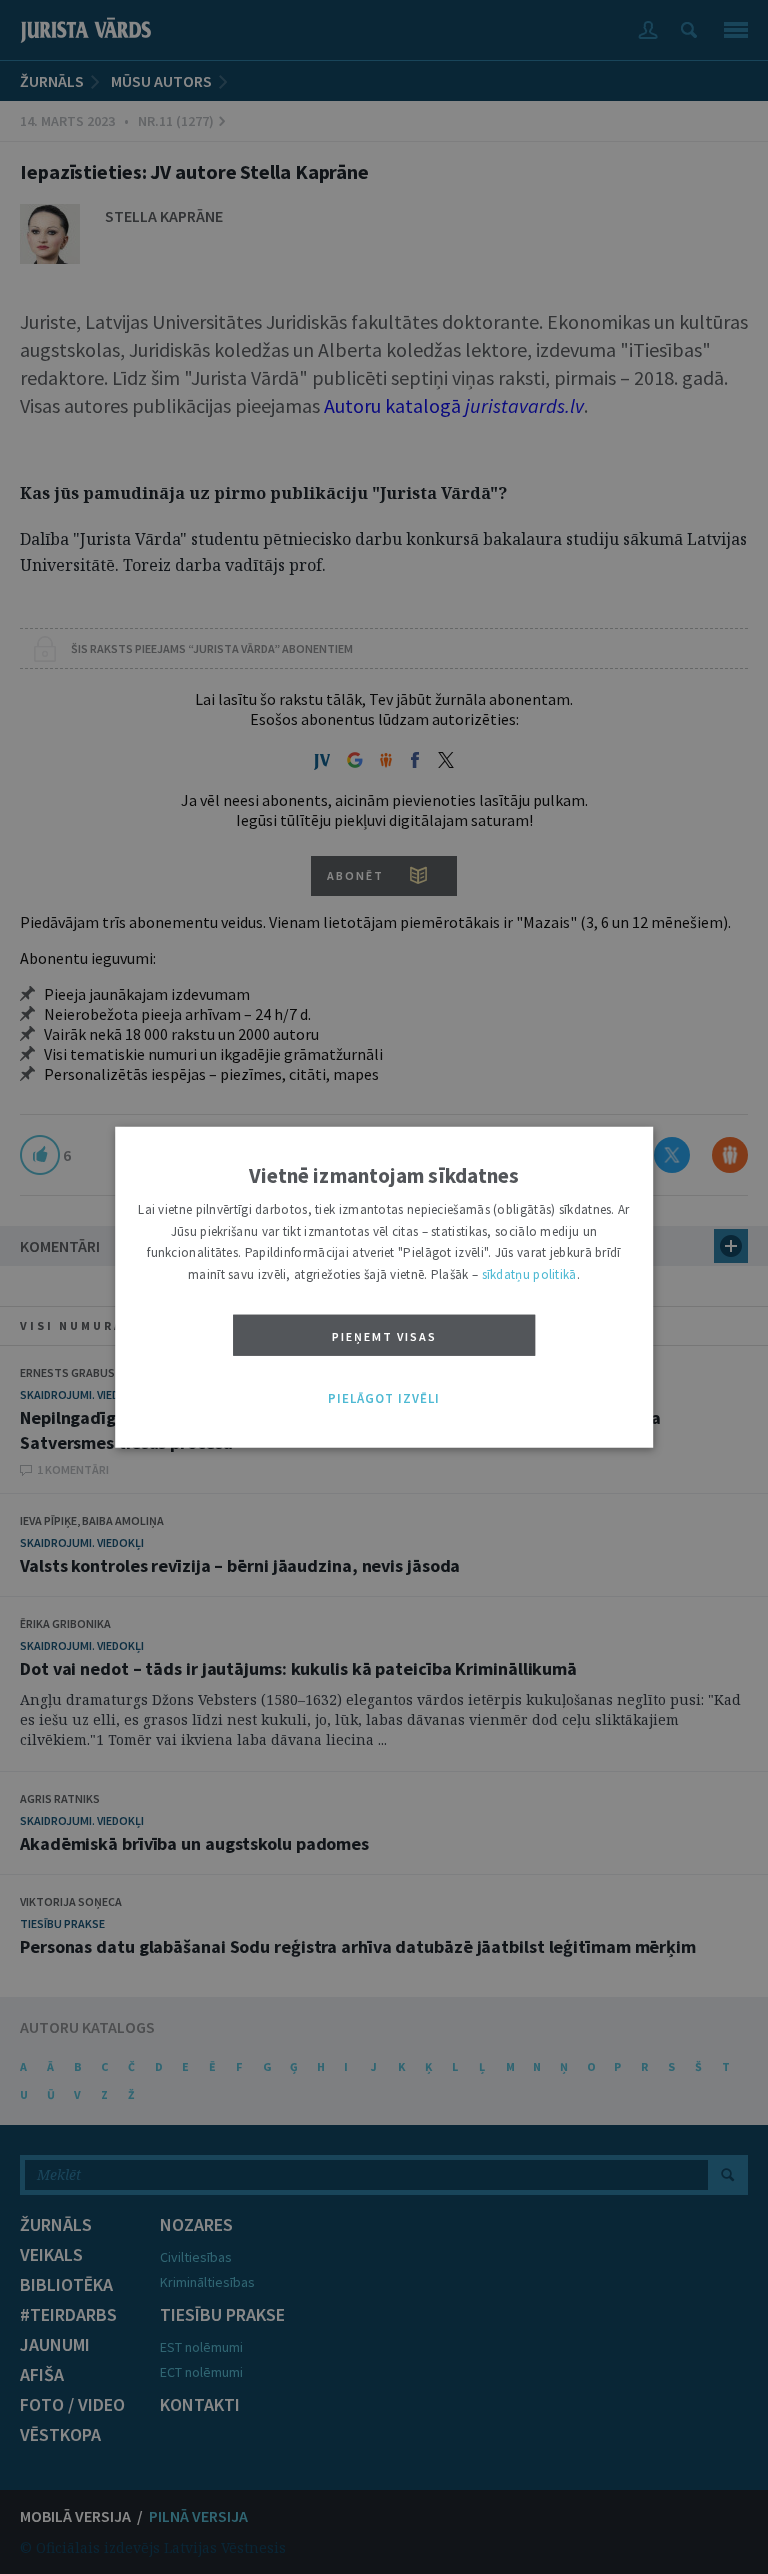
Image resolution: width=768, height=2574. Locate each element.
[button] (384, 1399)
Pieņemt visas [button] (384, 1336)
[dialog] (384, 1287)
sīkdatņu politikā (529, 1273)
